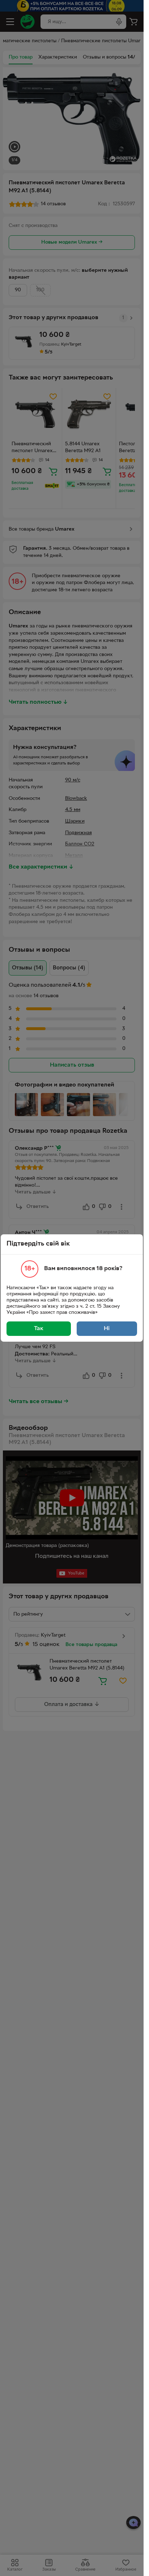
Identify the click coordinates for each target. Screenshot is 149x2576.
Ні (107, 1329)
